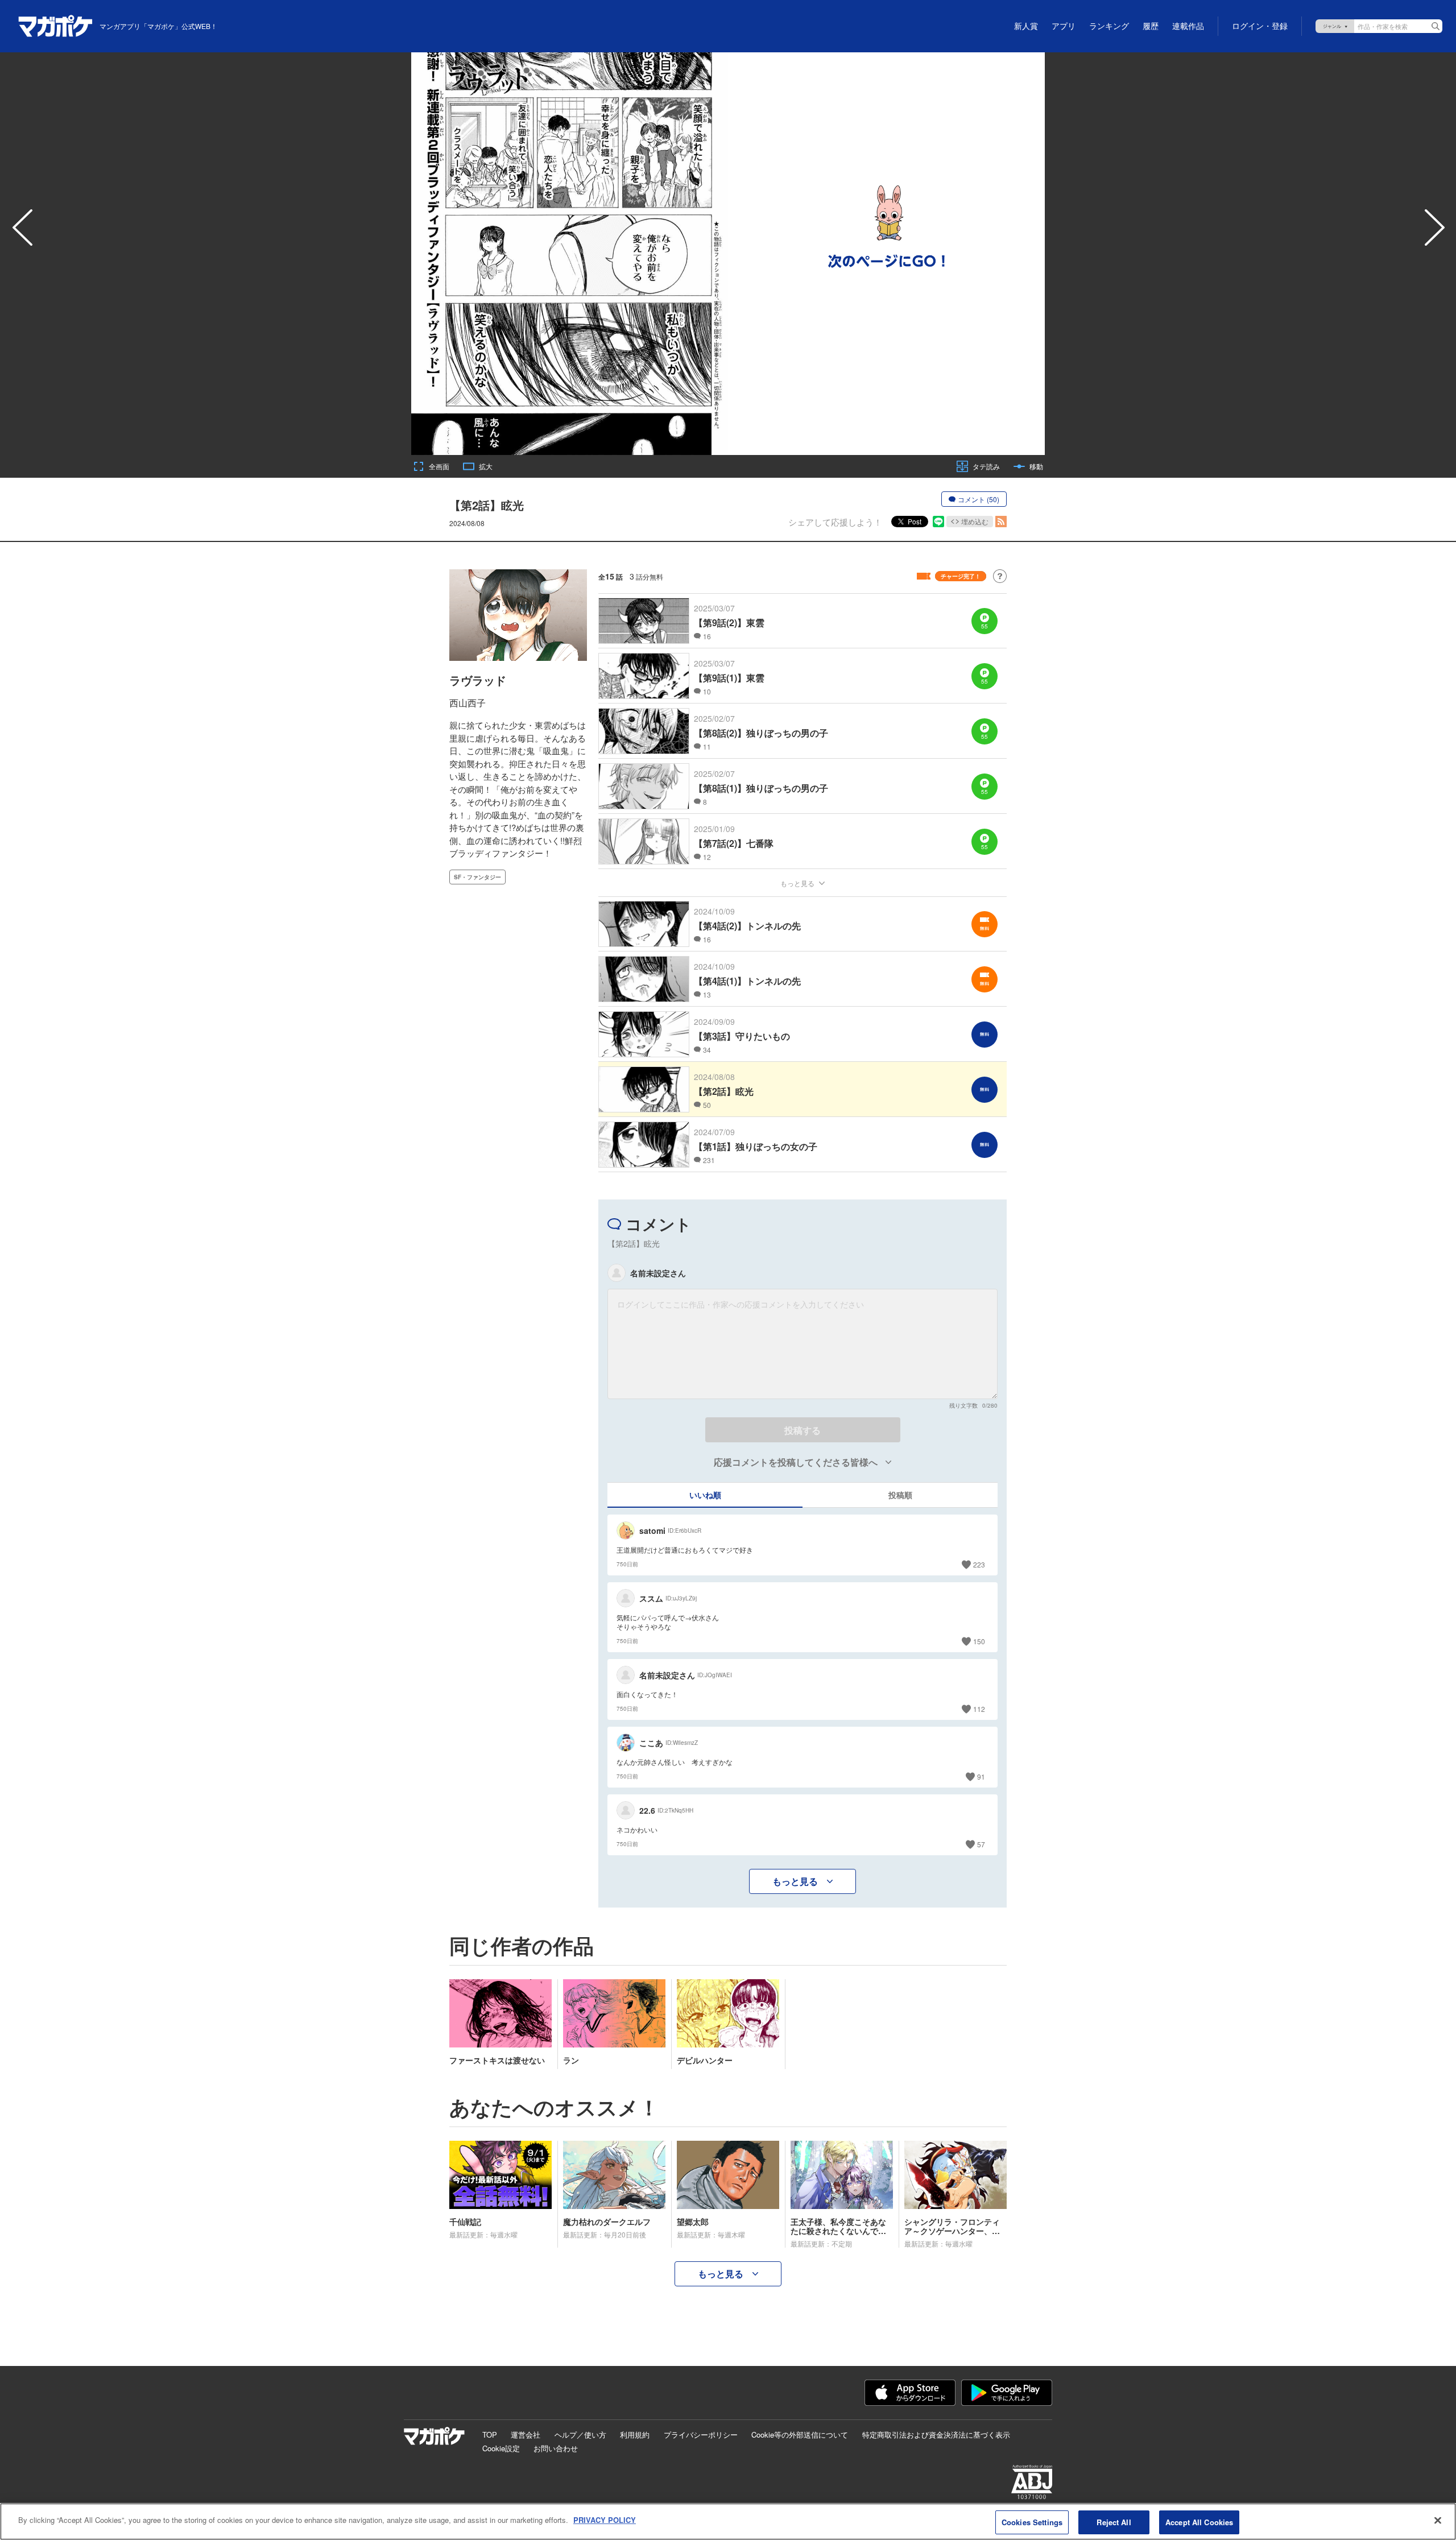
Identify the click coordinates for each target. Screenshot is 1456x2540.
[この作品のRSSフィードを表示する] (1001, 522)
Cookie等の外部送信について (800, 2434)
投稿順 (900, 1495)
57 (981, 1844)
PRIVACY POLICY (605, 2520)
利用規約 (635, 2434)
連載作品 (1188, 26)
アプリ (1064, 26)
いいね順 (705, 1495)
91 (981, 1776)
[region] (728, 2522)
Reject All (1114, 2522)
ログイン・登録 (1260, 26)
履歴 (1151, 26)
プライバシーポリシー (701, 2434)
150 (979, 1641)
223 (979, 1564)
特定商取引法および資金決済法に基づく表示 (936, 2434)
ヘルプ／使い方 (580, 2434)
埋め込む (975, 521)
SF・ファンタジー (477, 877)
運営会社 (526, 2434)
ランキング (1109, 26)
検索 (1436, 26)
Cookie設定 (501, 2448)
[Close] (1438, 2520)
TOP (490, 2434)
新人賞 (1026, 26)
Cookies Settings (1032, 2522)
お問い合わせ (556, 2448)
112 (979, 1709)
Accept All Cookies (1199, 2522)
